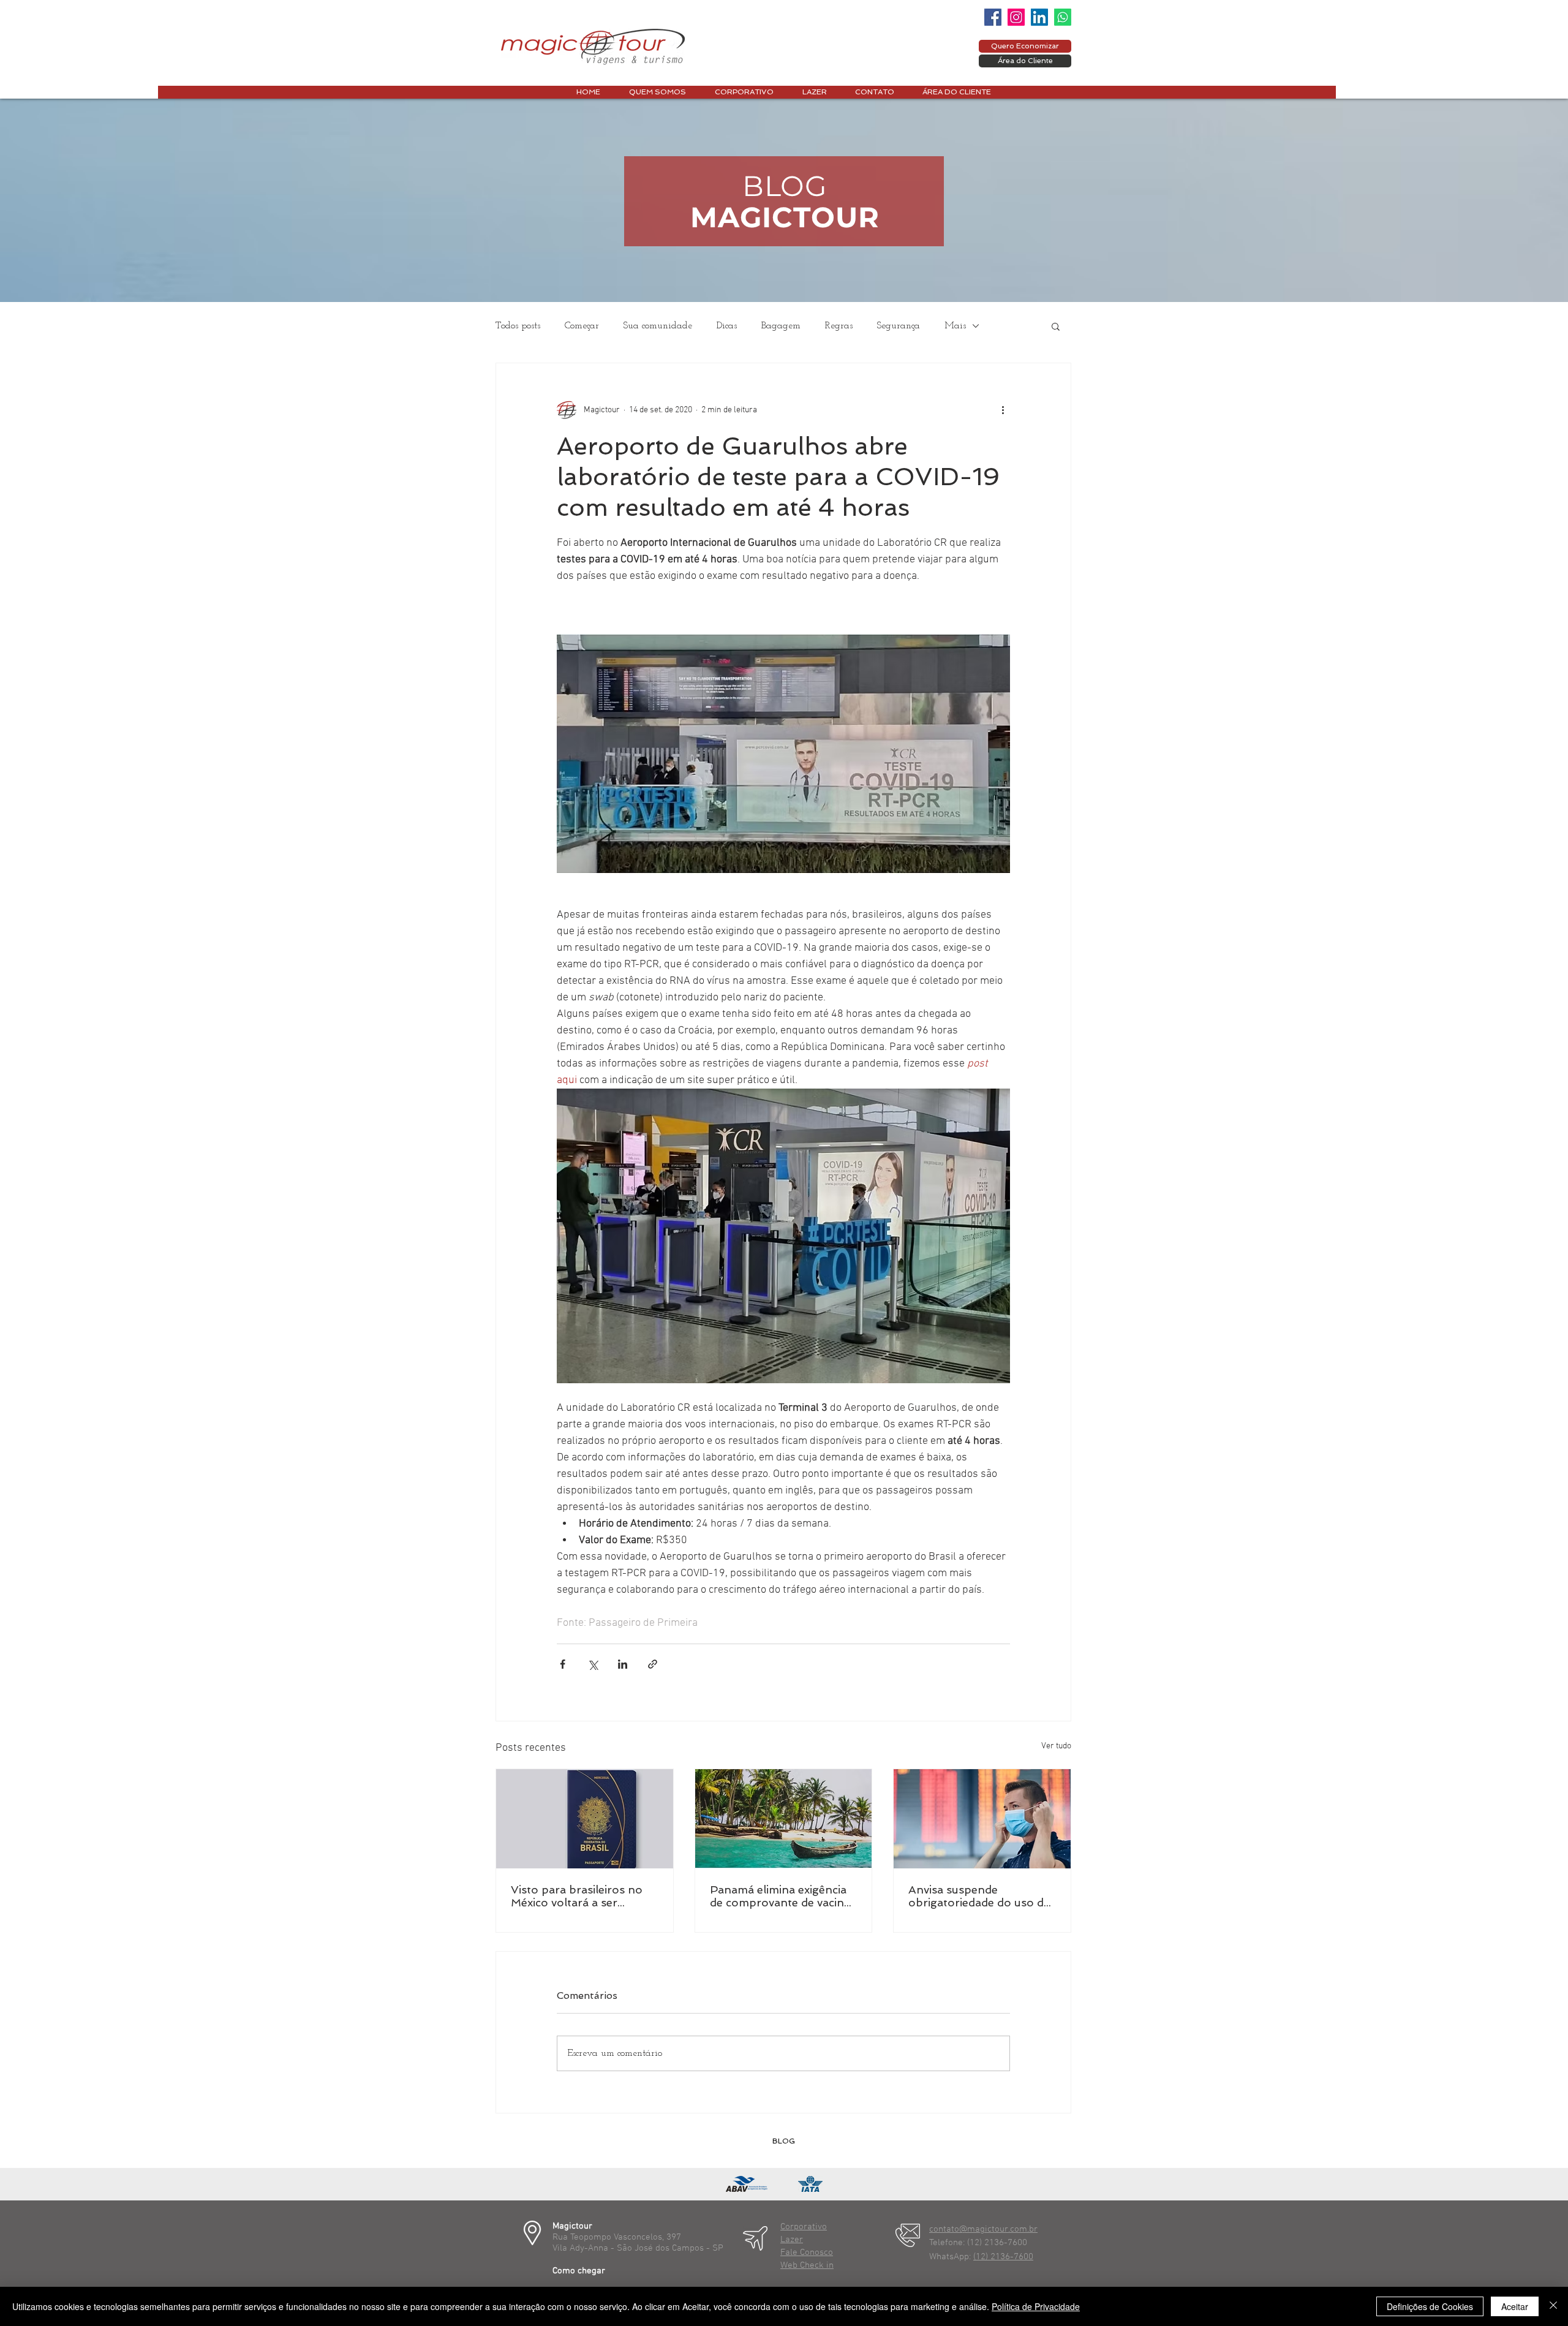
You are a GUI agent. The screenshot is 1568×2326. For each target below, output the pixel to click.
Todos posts (518, 326)
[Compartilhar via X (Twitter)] (593, 1664)
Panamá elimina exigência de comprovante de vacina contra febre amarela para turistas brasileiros (781, 1896)
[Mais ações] (1003, 410)
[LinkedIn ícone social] (1039, 17)
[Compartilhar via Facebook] (563, 1664)
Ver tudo (1056, 1746)
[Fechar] (1553, 2306)
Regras (839, 326)
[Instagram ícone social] (1016, 17)
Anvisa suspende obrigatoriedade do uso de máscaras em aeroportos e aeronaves (980, 1896)
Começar (582, 326)
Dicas (727, 326)
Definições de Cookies (1430, 2306)
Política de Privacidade (1036, 2306)
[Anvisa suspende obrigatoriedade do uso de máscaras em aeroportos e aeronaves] (982, 1819)
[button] (1056, 326)
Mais (955, 326)
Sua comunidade (658, 326)
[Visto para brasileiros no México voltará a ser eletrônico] (585, 1819)
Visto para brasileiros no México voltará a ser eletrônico (577, 1896)
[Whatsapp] (1063, 17)
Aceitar (1515, 2306)
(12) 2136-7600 (1003, 2257)
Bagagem (781, 326)
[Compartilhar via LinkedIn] (623, 1664)
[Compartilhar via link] (653, 1664)
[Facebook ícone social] (993, 17)
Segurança (899, 326)
